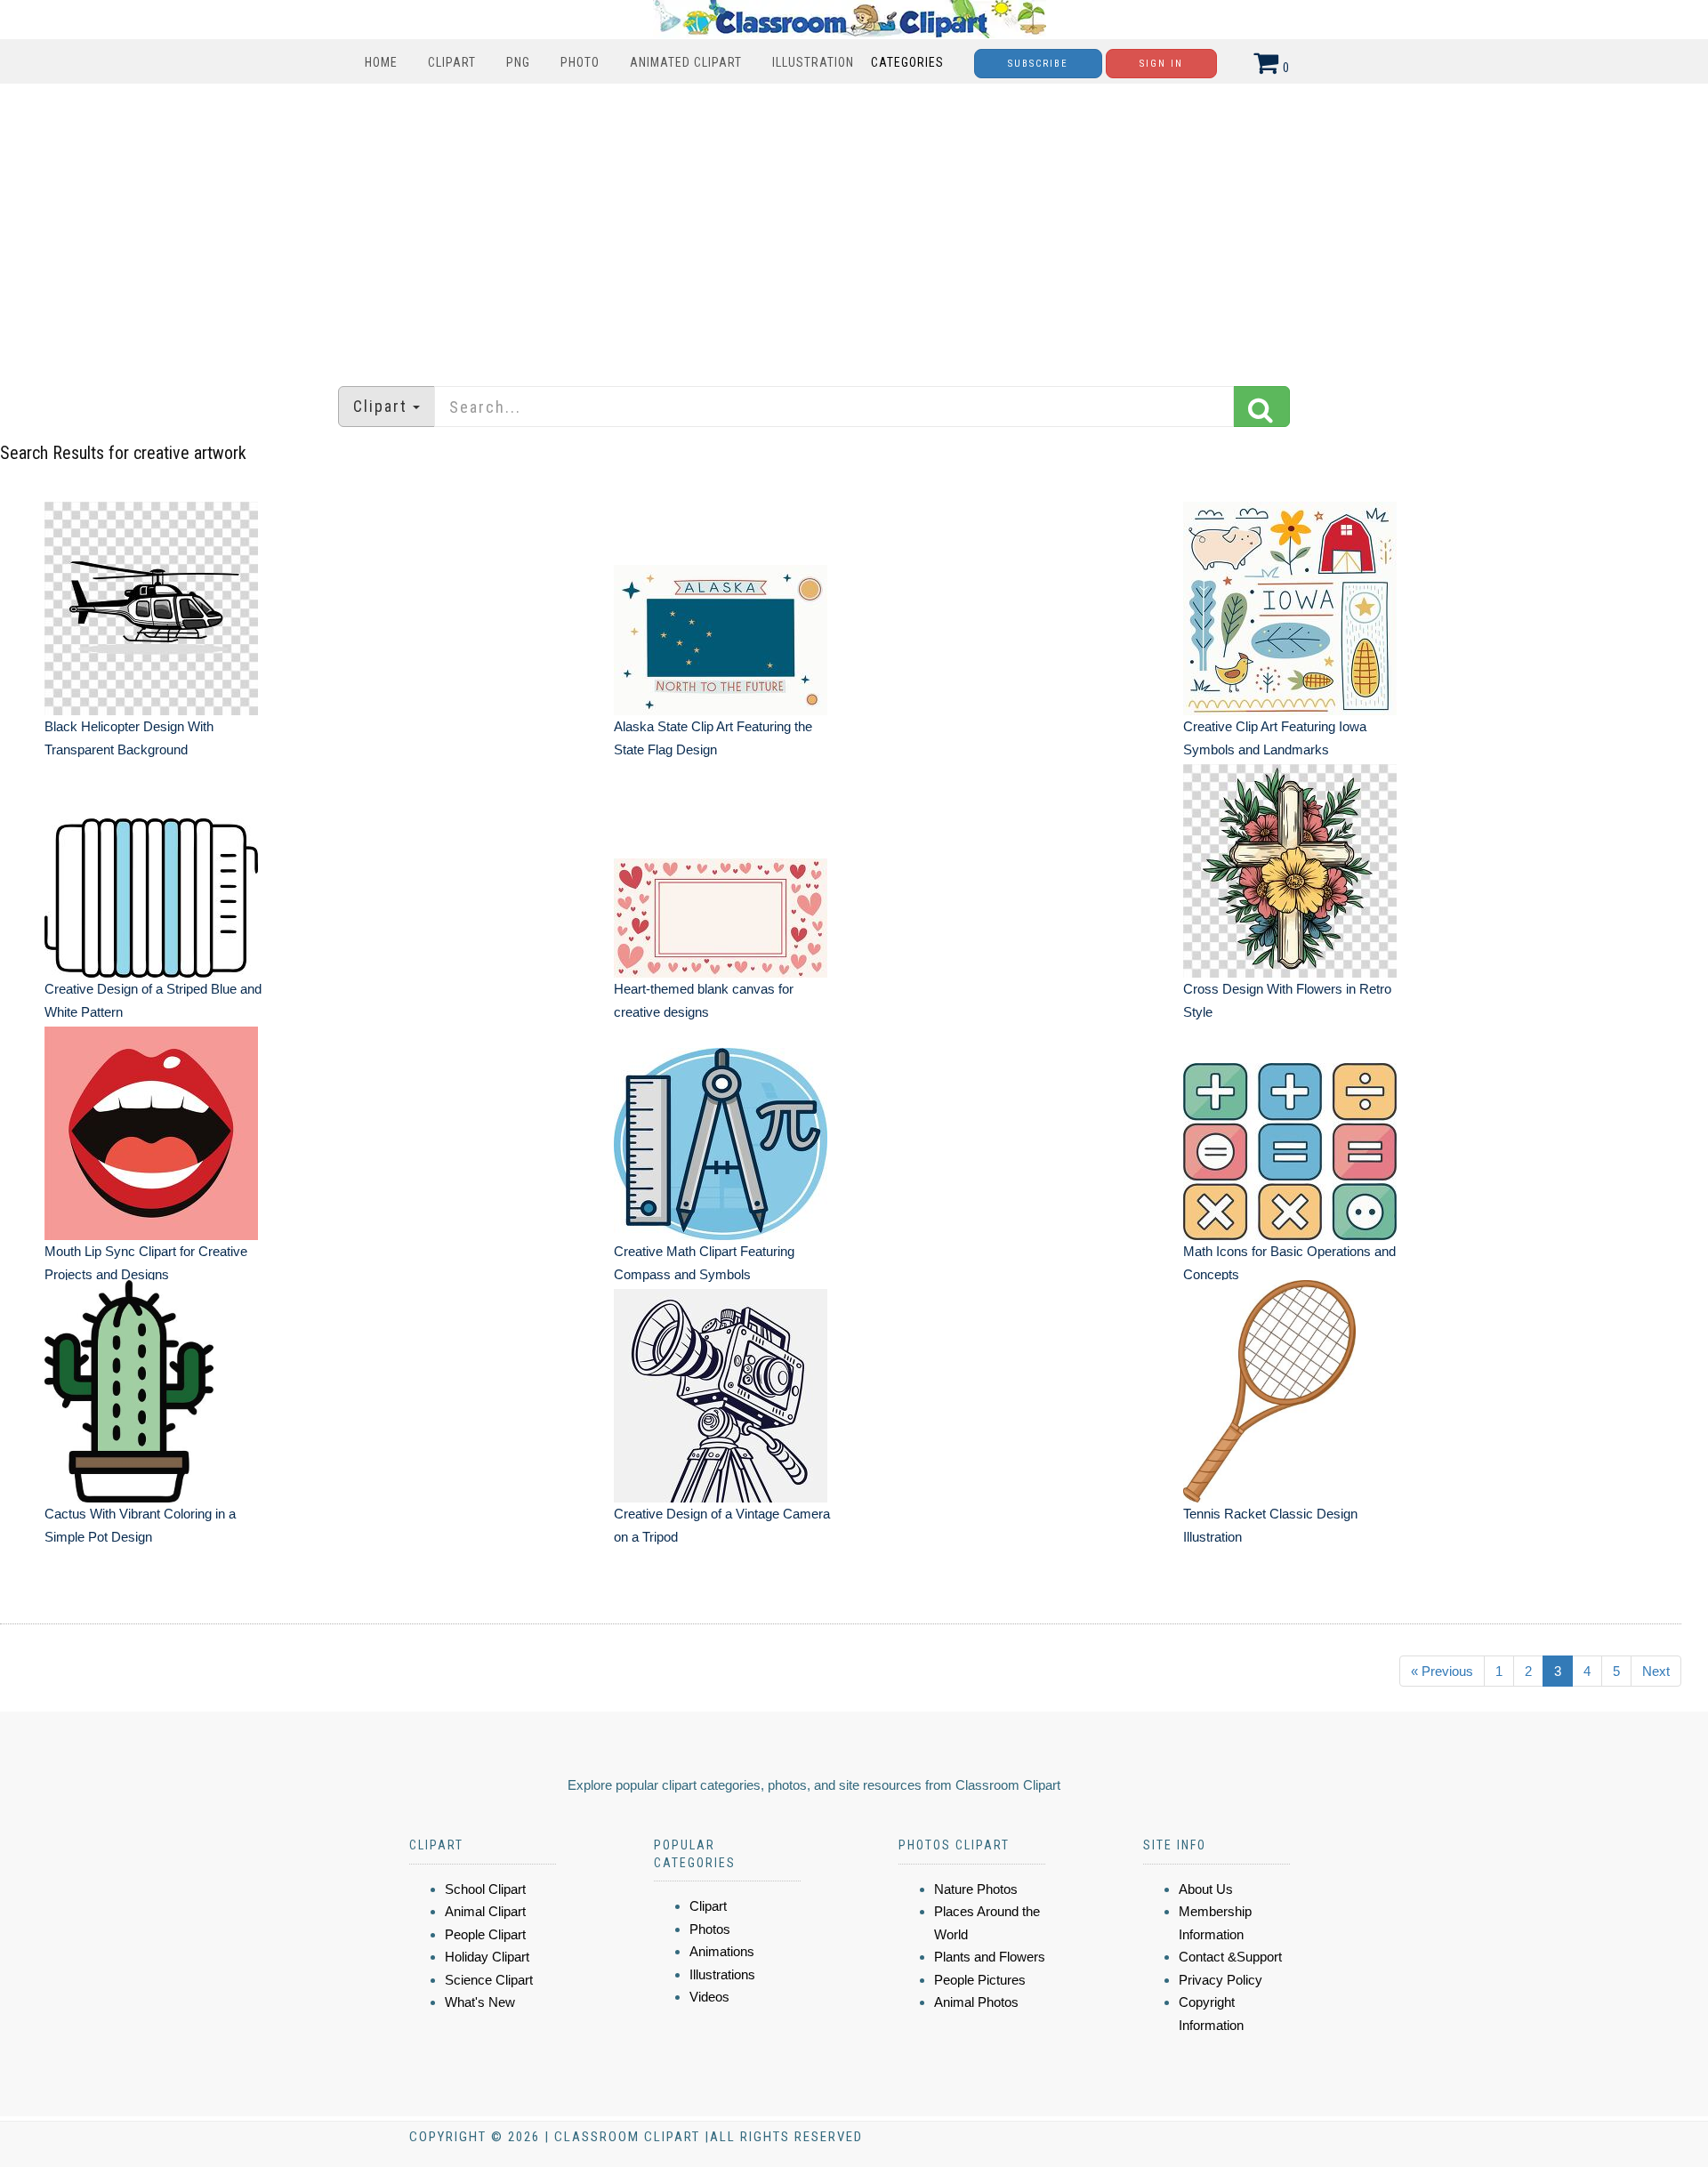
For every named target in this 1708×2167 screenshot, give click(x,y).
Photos (710, 1929)
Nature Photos (976, 1889)
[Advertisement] (854, 226)
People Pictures (980, 1980)
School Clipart (485, 1889)
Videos (709, 1997)
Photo (580, 62)
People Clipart (485, 1934)
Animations (722, 1951)
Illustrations (722, 1974)
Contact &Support (1230, 1957)
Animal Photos (976, 2002)
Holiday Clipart (487, 1957)
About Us (1206, 1889)
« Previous (1442, 1671)
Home (381, 62)
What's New (480, 2002)
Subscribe (1038, 64)
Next (1656, 1671)
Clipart (452, 62)
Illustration (813, 62)
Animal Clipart (485, 1911)
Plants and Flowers (990, 1957)
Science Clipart (489, 1980)
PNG (518, 62)
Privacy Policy (1221, 1980)
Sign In (1161, 64)
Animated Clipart (686, 62)
